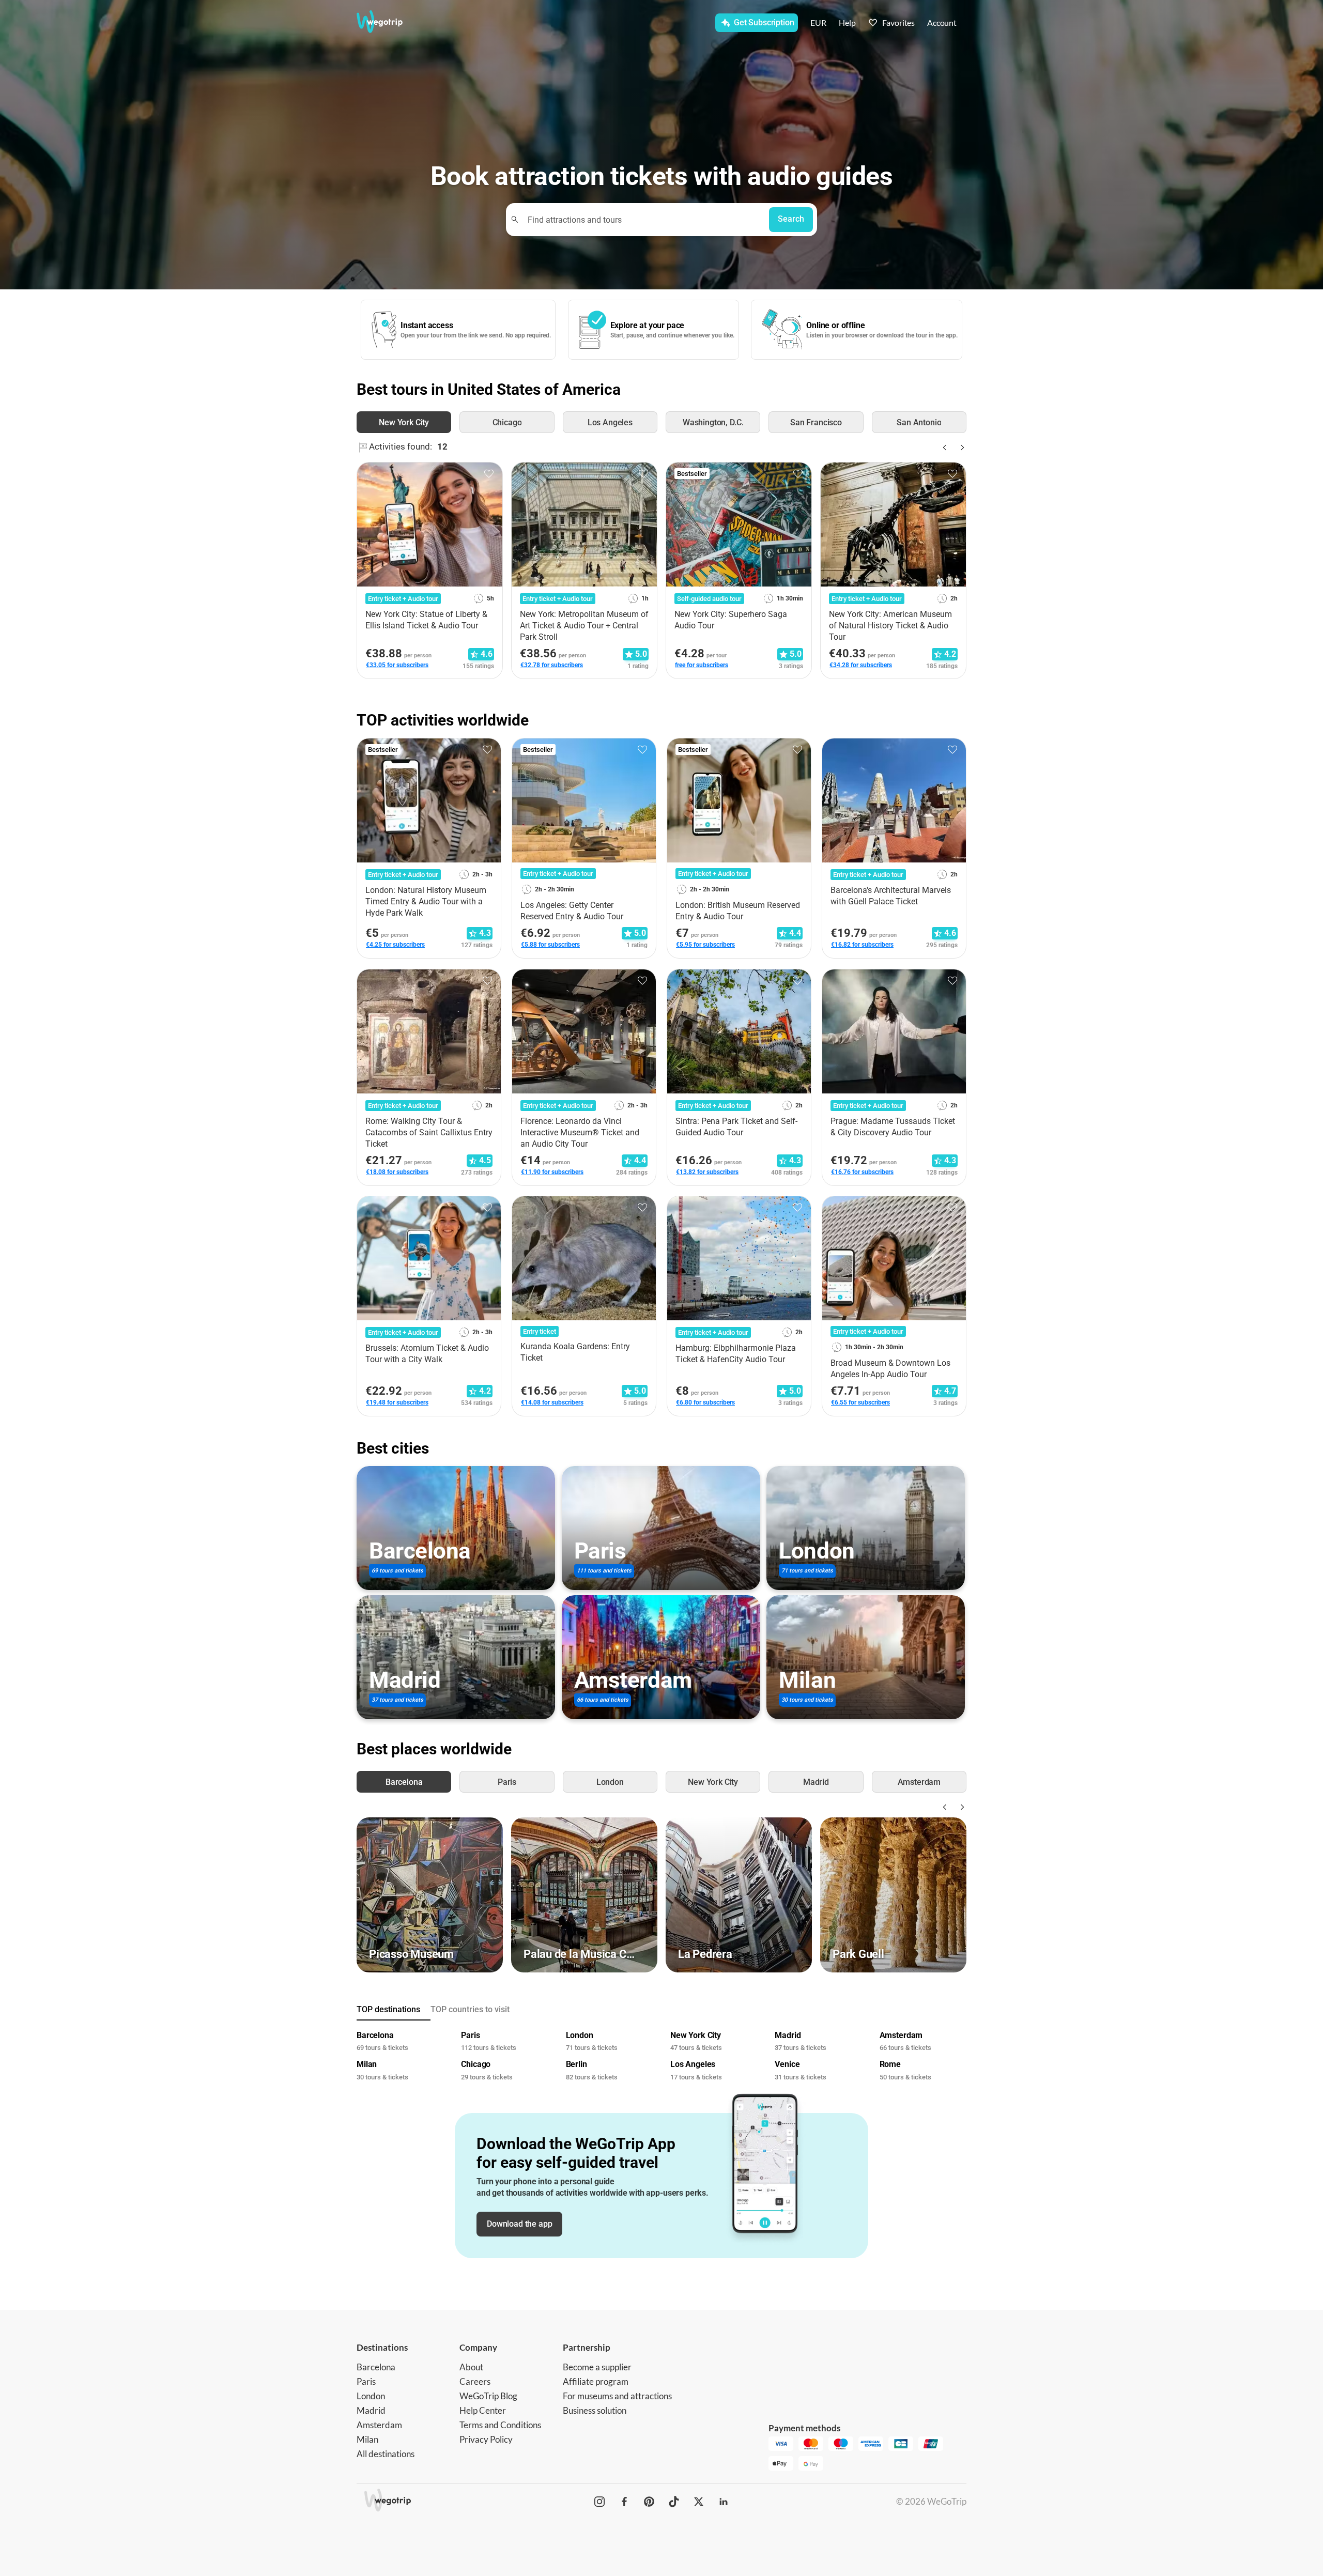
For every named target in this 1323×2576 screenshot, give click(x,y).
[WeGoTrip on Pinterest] (649, 2502)
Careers (475, 2381)
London (371, 2396)
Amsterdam (379, 2425)
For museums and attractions (617, 2396)
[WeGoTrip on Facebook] (624, 2502)
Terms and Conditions (500, 2425)
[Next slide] (960, 448)
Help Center (483, 2410)
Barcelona (376, 2367)
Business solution (595, 2410)
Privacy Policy (486, 2439)
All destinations (386, 2454)
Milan (367, 2439)
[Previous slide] (944, 448)
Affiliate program (596, 2381)
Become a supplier (597, 2367)
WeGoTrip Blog (488, 2396)
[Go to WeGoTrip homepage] (389, 22)
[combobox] (642, 219)
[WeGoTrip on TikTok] (674, 2502)
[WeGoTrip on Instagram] (599, 2502)
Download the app (519, 2224)
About (471, 2367)
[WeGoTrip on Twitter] (699, 2502)
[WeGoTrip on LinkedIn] (724, 2502)
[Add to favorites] (489, 474)
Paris (366, 2381)
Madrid (371, 2410)
